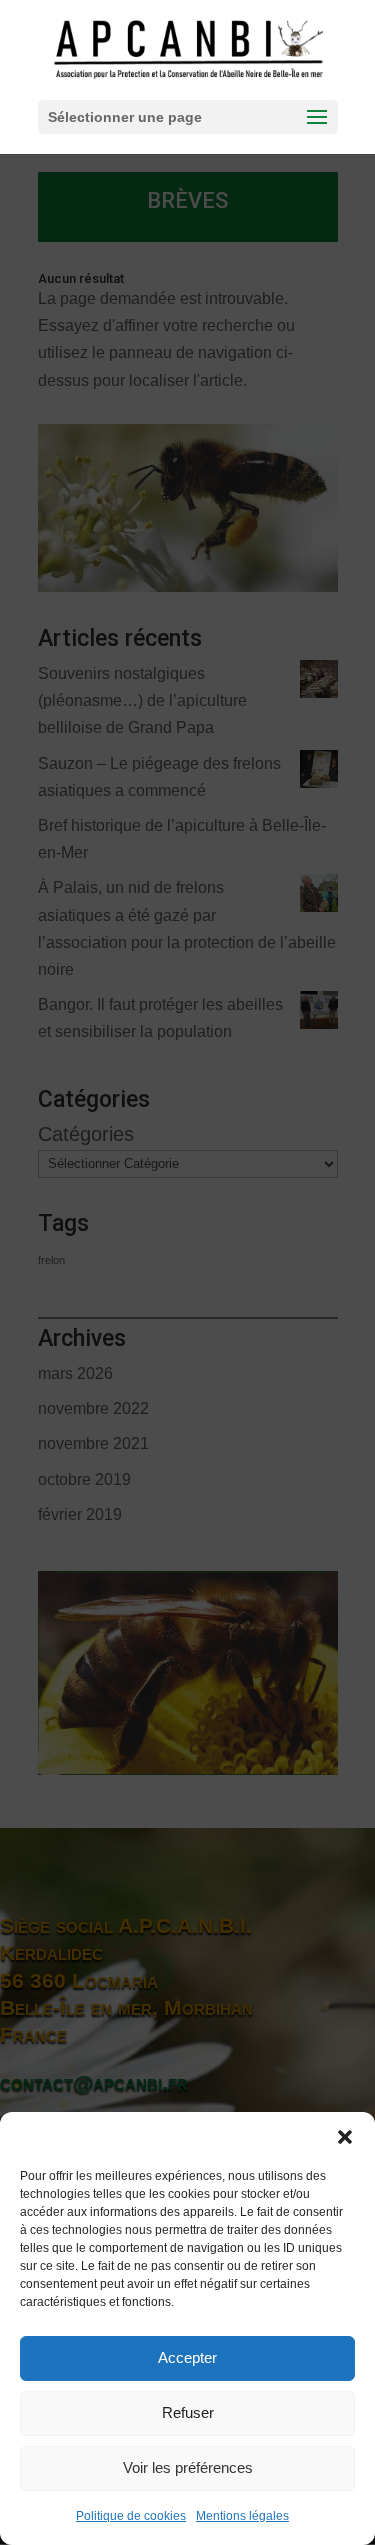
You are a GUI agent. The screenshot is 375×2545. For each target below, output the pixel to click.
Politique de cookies (131, 2516)
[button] (345, 2137)
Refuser (188, 2412)
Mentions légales (242, 2516)
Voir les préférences (188, 2467)
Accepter (187, 2357)
